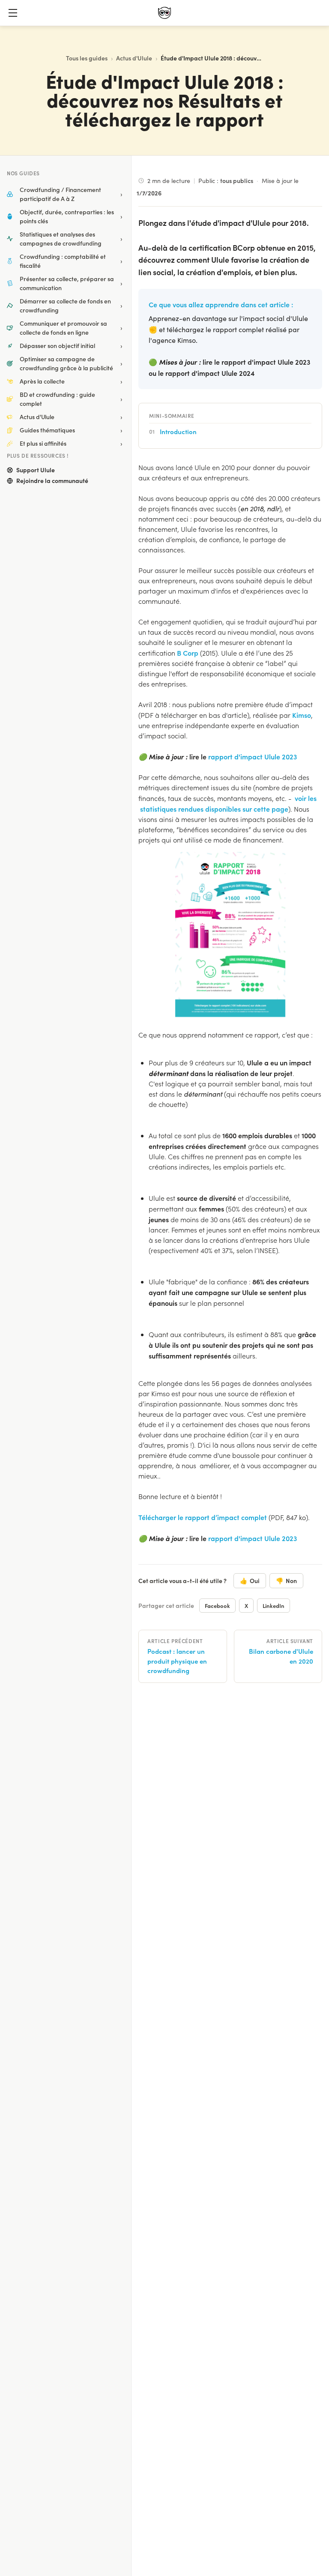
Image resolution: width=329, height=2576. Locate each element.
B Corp (188, 653)
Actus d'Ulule (134, 58)
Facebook (217, 1606)
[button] (13, 13)
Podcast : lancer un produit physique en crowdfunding (177, 1661)
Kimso (302, 715)
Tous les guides (87, 58)
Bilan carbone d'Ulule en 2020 (281, 1656)
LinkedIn (274, 1606)
